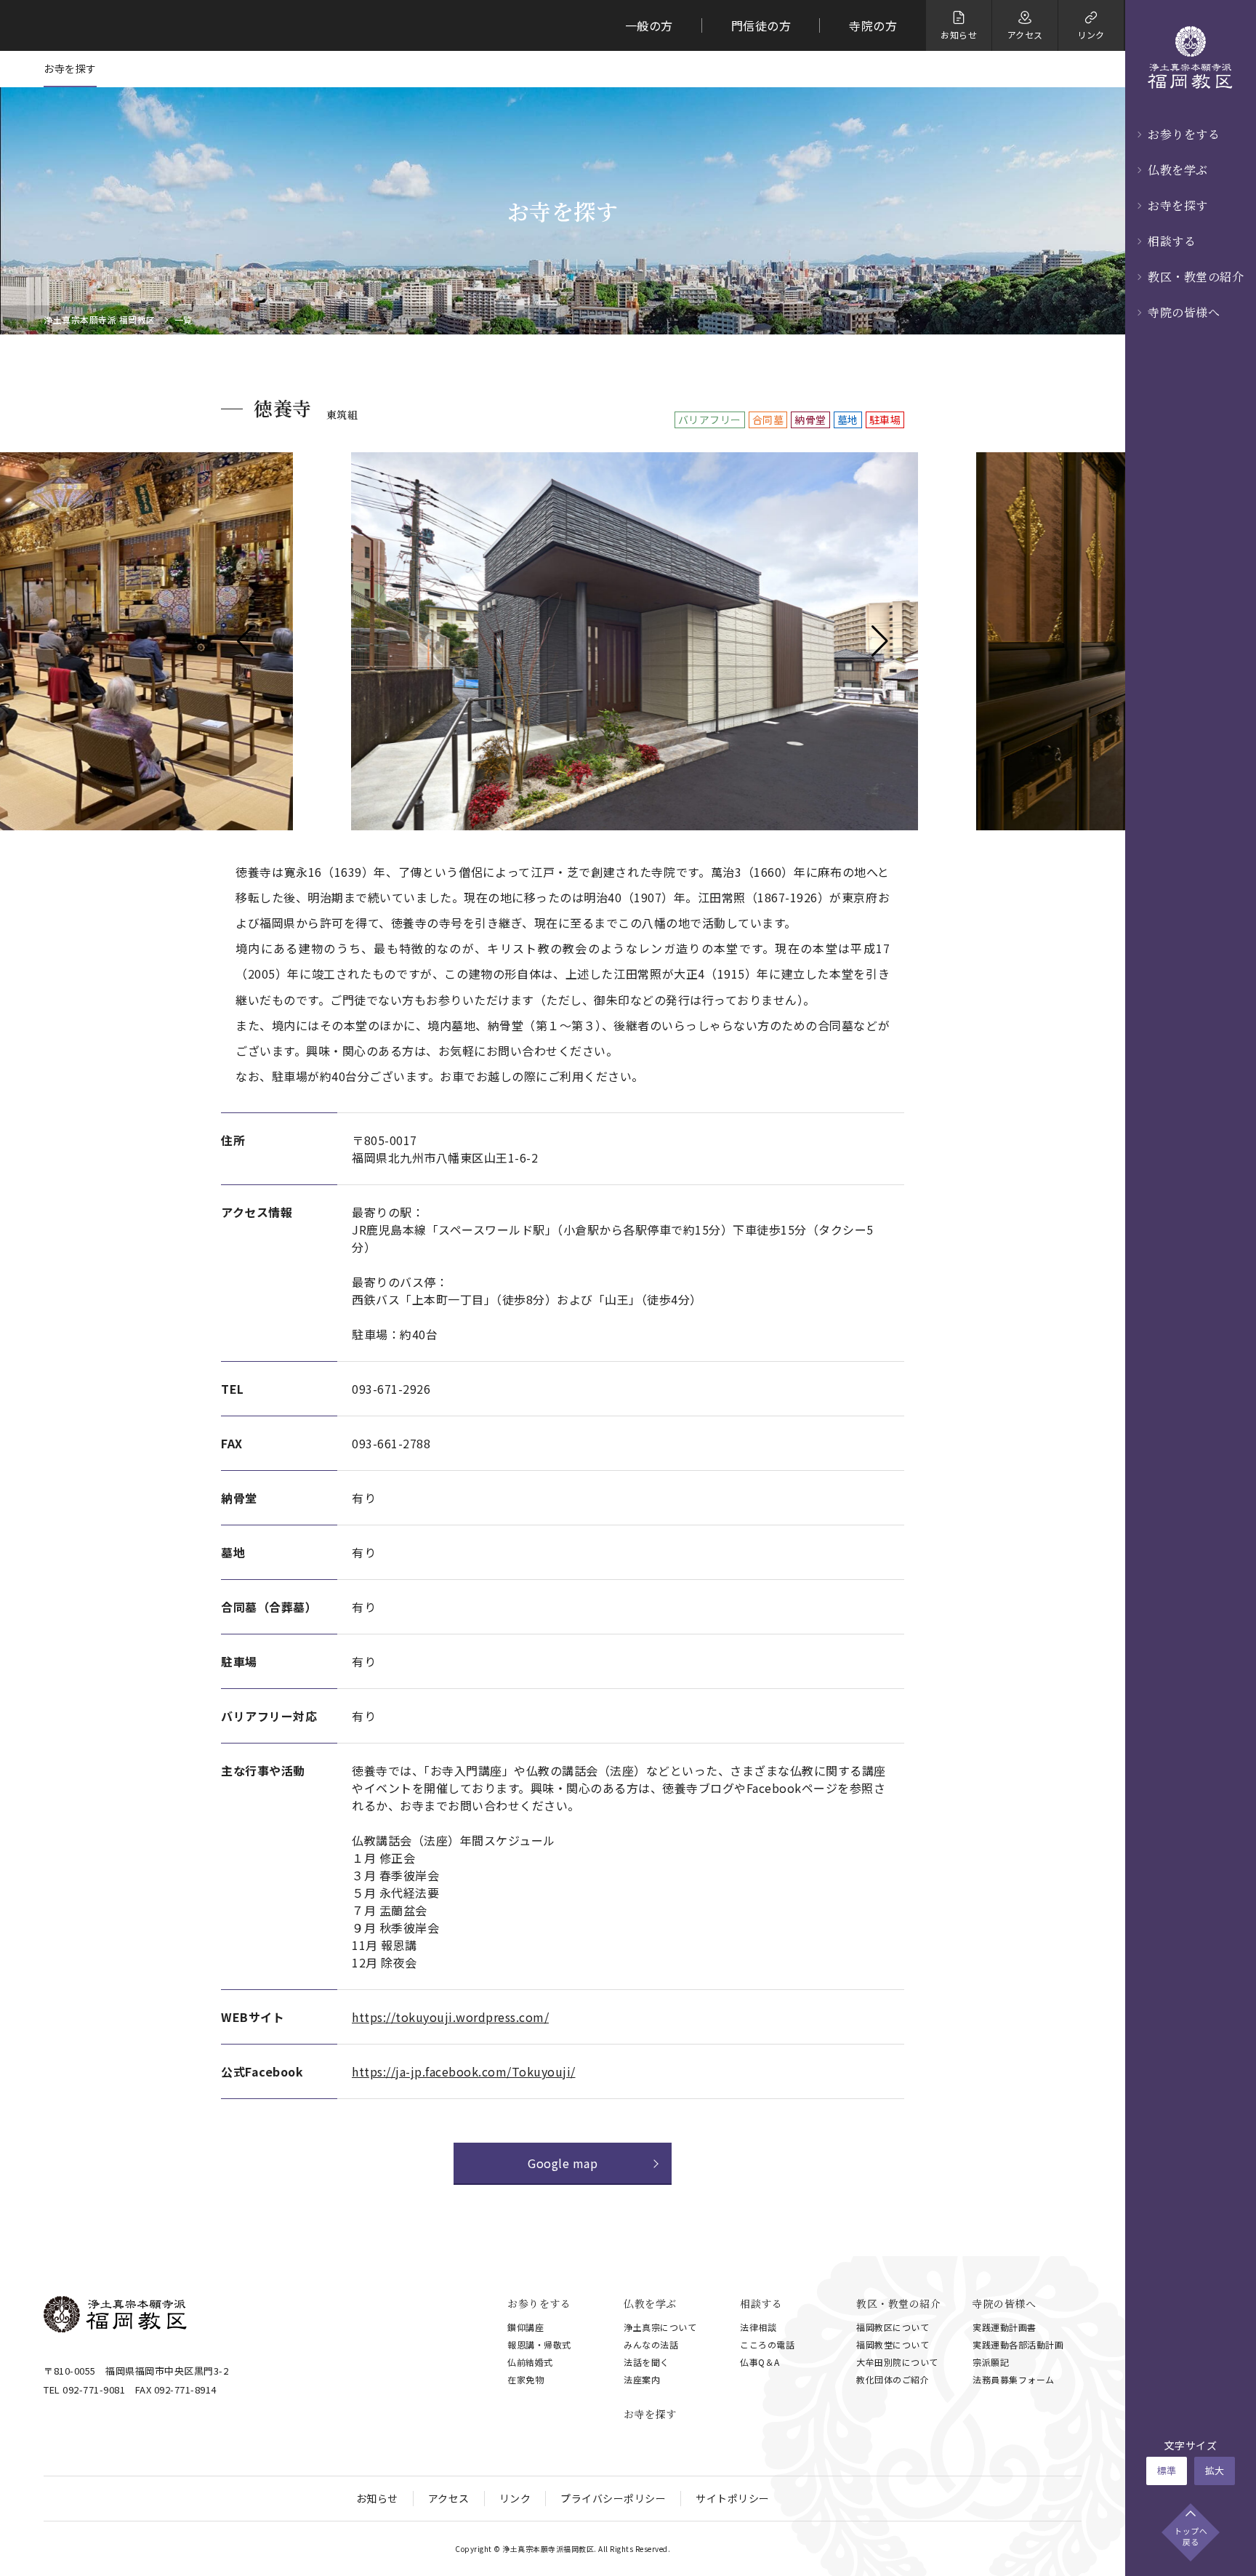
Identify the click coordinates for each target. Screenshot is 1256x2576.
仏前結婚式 (530, 2362)
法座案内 (642, 2379)
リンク (515, 2498)
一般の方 (649, 25)
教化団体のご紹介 (893, 2379)
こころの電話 (767, 2344)
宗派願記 (991, 2362)
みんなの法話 (651, 2344)
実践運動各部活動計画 (1018, 2344)
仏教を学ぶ (1178, 170)
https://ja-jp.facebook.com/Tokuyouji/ (464, 2071)
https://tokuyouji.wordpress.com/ (450, 2017)
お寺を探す (1178, 205)
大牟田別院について (897, 2362)
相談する (1172, 241)
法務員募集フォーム (1014, 2379)
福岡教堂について (893, 2344)
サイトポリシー (733, 2498)
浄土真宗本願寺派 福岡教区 (100, 320)
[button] (245, 641)
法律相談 (758, 2327)
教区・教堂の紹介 (1196, 277)
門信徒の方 (761, 25)
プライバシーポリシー (613, 2498)
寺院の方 (873, 25)
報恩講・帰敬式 (539, 2344)
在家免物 (526, 2379)
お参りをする (1184, 134)
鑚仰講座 (526, 2327)
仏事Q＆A (760, 2362)
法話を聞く (647, 2362)
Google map (563, 2163)
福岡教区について (893, 2327)
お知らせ (377, 2498)
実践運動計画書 (1005, 2327)
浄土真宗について (660, 2327)
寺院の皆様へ (1184, 312)
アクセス (449, 2498)
